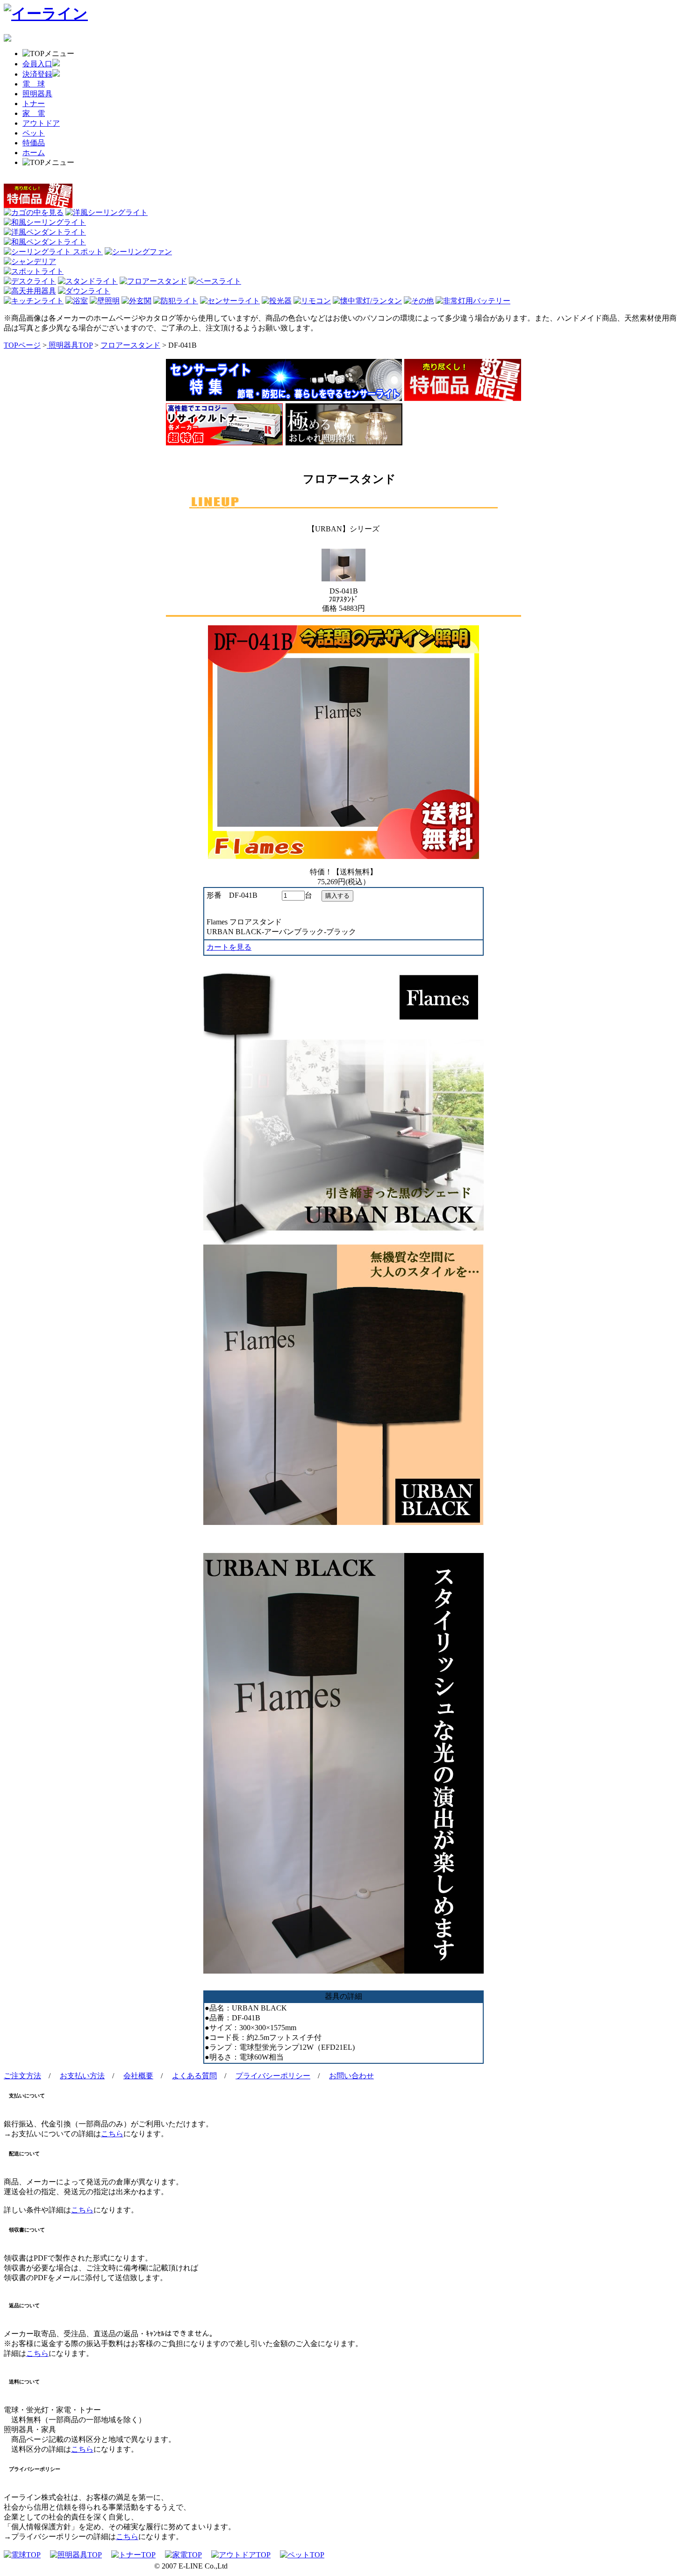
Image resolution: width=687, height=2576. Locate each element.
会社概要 (138, 2076)
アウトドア (41, 123)
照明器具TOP (70, 345)
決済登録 (37, 74)
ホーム (34, 153)
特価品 (34, 143)
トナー (34, 104)
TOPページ (22, 345)
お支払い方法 (82, 2076)
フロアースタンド (130, 345)
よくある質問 (194, 2076)
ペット (34, 133)
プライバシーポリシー (273, 2076)
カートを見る (229, 947)
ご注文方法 (22, 2076)
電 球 (34, 84)
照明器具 (37, 94)
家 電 (34, 113)
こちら (112, 2134)
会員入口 (37, 64)
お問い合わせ (351, 2076)
